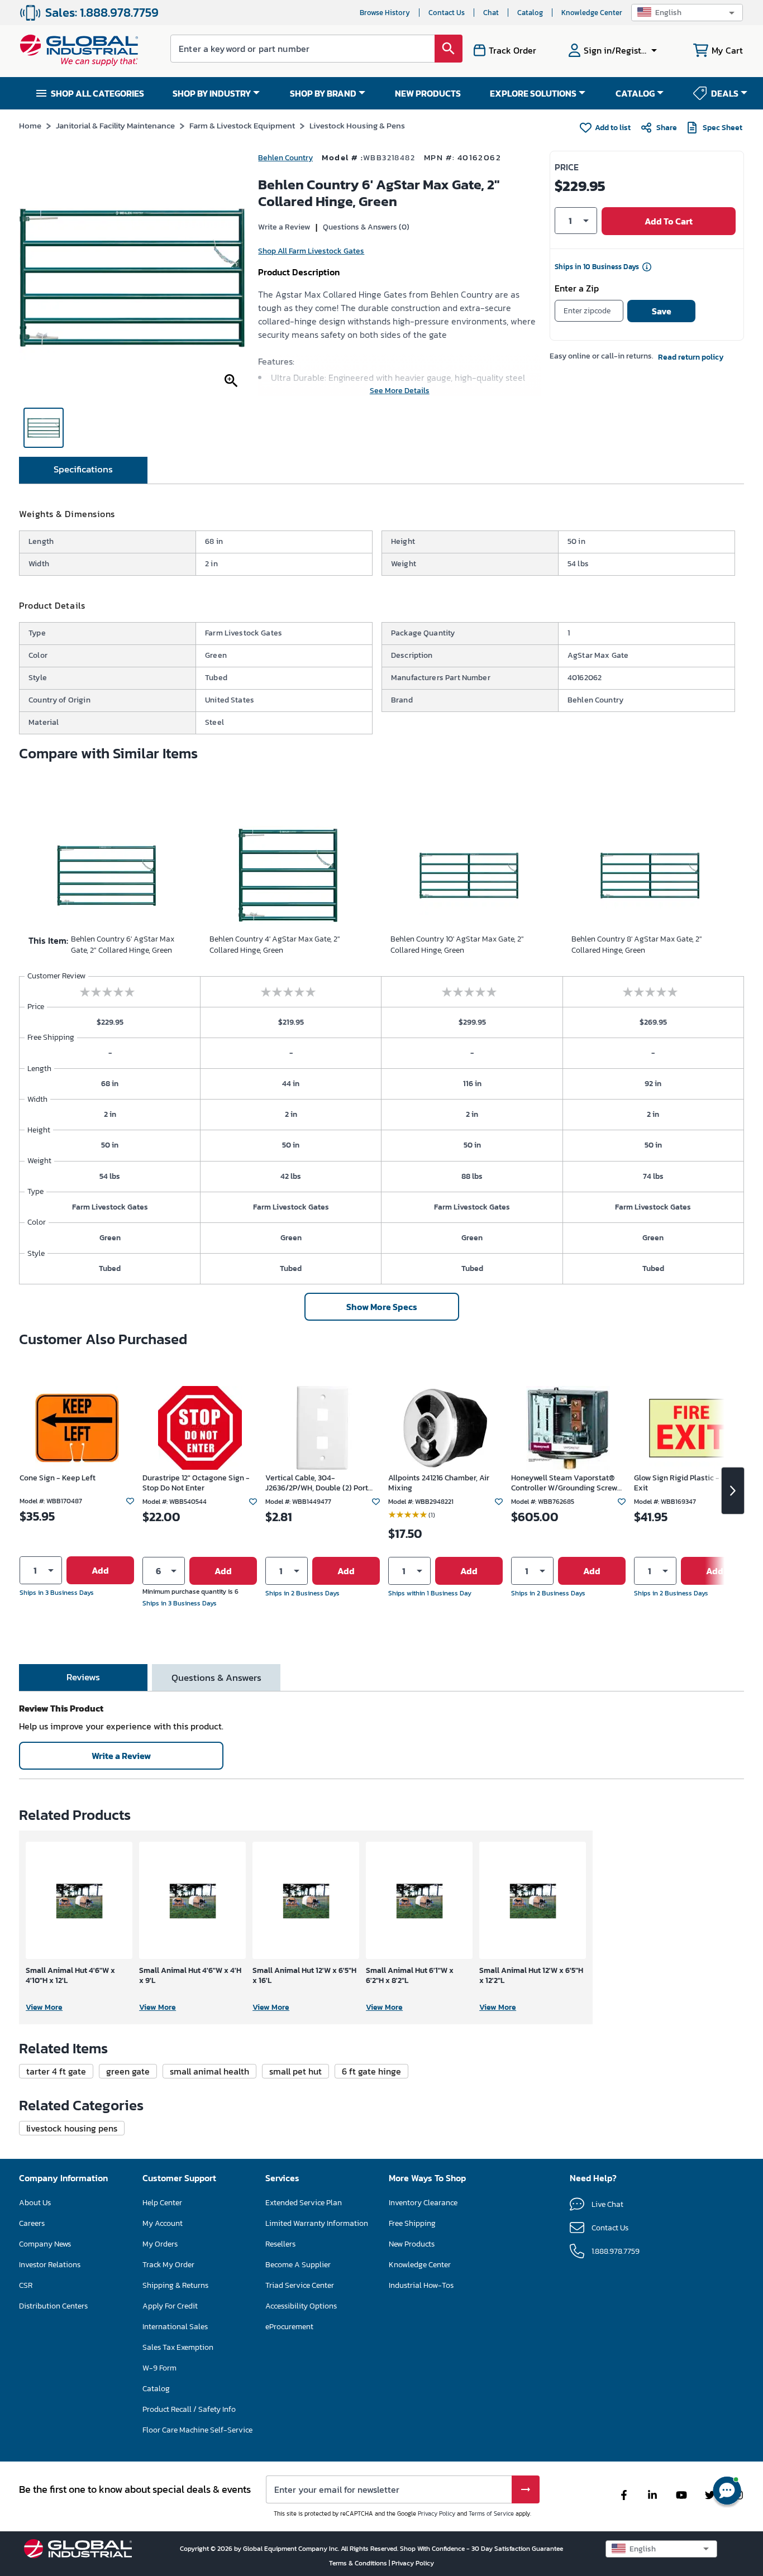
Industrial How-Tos (421, 2285)
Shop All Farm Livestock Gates (311, 251)
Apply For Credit (170, 2306)
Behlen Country (285, 158)
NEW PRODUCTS (428, 93)
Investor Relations (50, 2265)
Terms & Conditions (359, 2563)
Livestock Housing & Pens (357, 125)
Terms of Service (491, 2513)
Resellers (280, 2244)
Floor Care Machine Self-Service (197, 2430)
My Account (163, 2223)
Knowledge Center (592, 13)
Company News (45, 2244)
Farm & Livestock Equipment (242, 125)
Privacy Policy (437, 2513)
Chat (491, 13)
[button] (687, 13)
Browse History (385, 13)
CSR (26, 2285)
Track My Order (168, 2265)
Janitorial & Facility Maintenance (115, 125)
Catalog (530, 13)
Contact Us (447, 13)
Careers (32, 2223)
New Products (412, 2244)
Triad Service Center (300, 2285)
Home (30, 125)
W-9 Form (159, 2368)
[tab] (83, 470)
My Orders (160, 2244)
